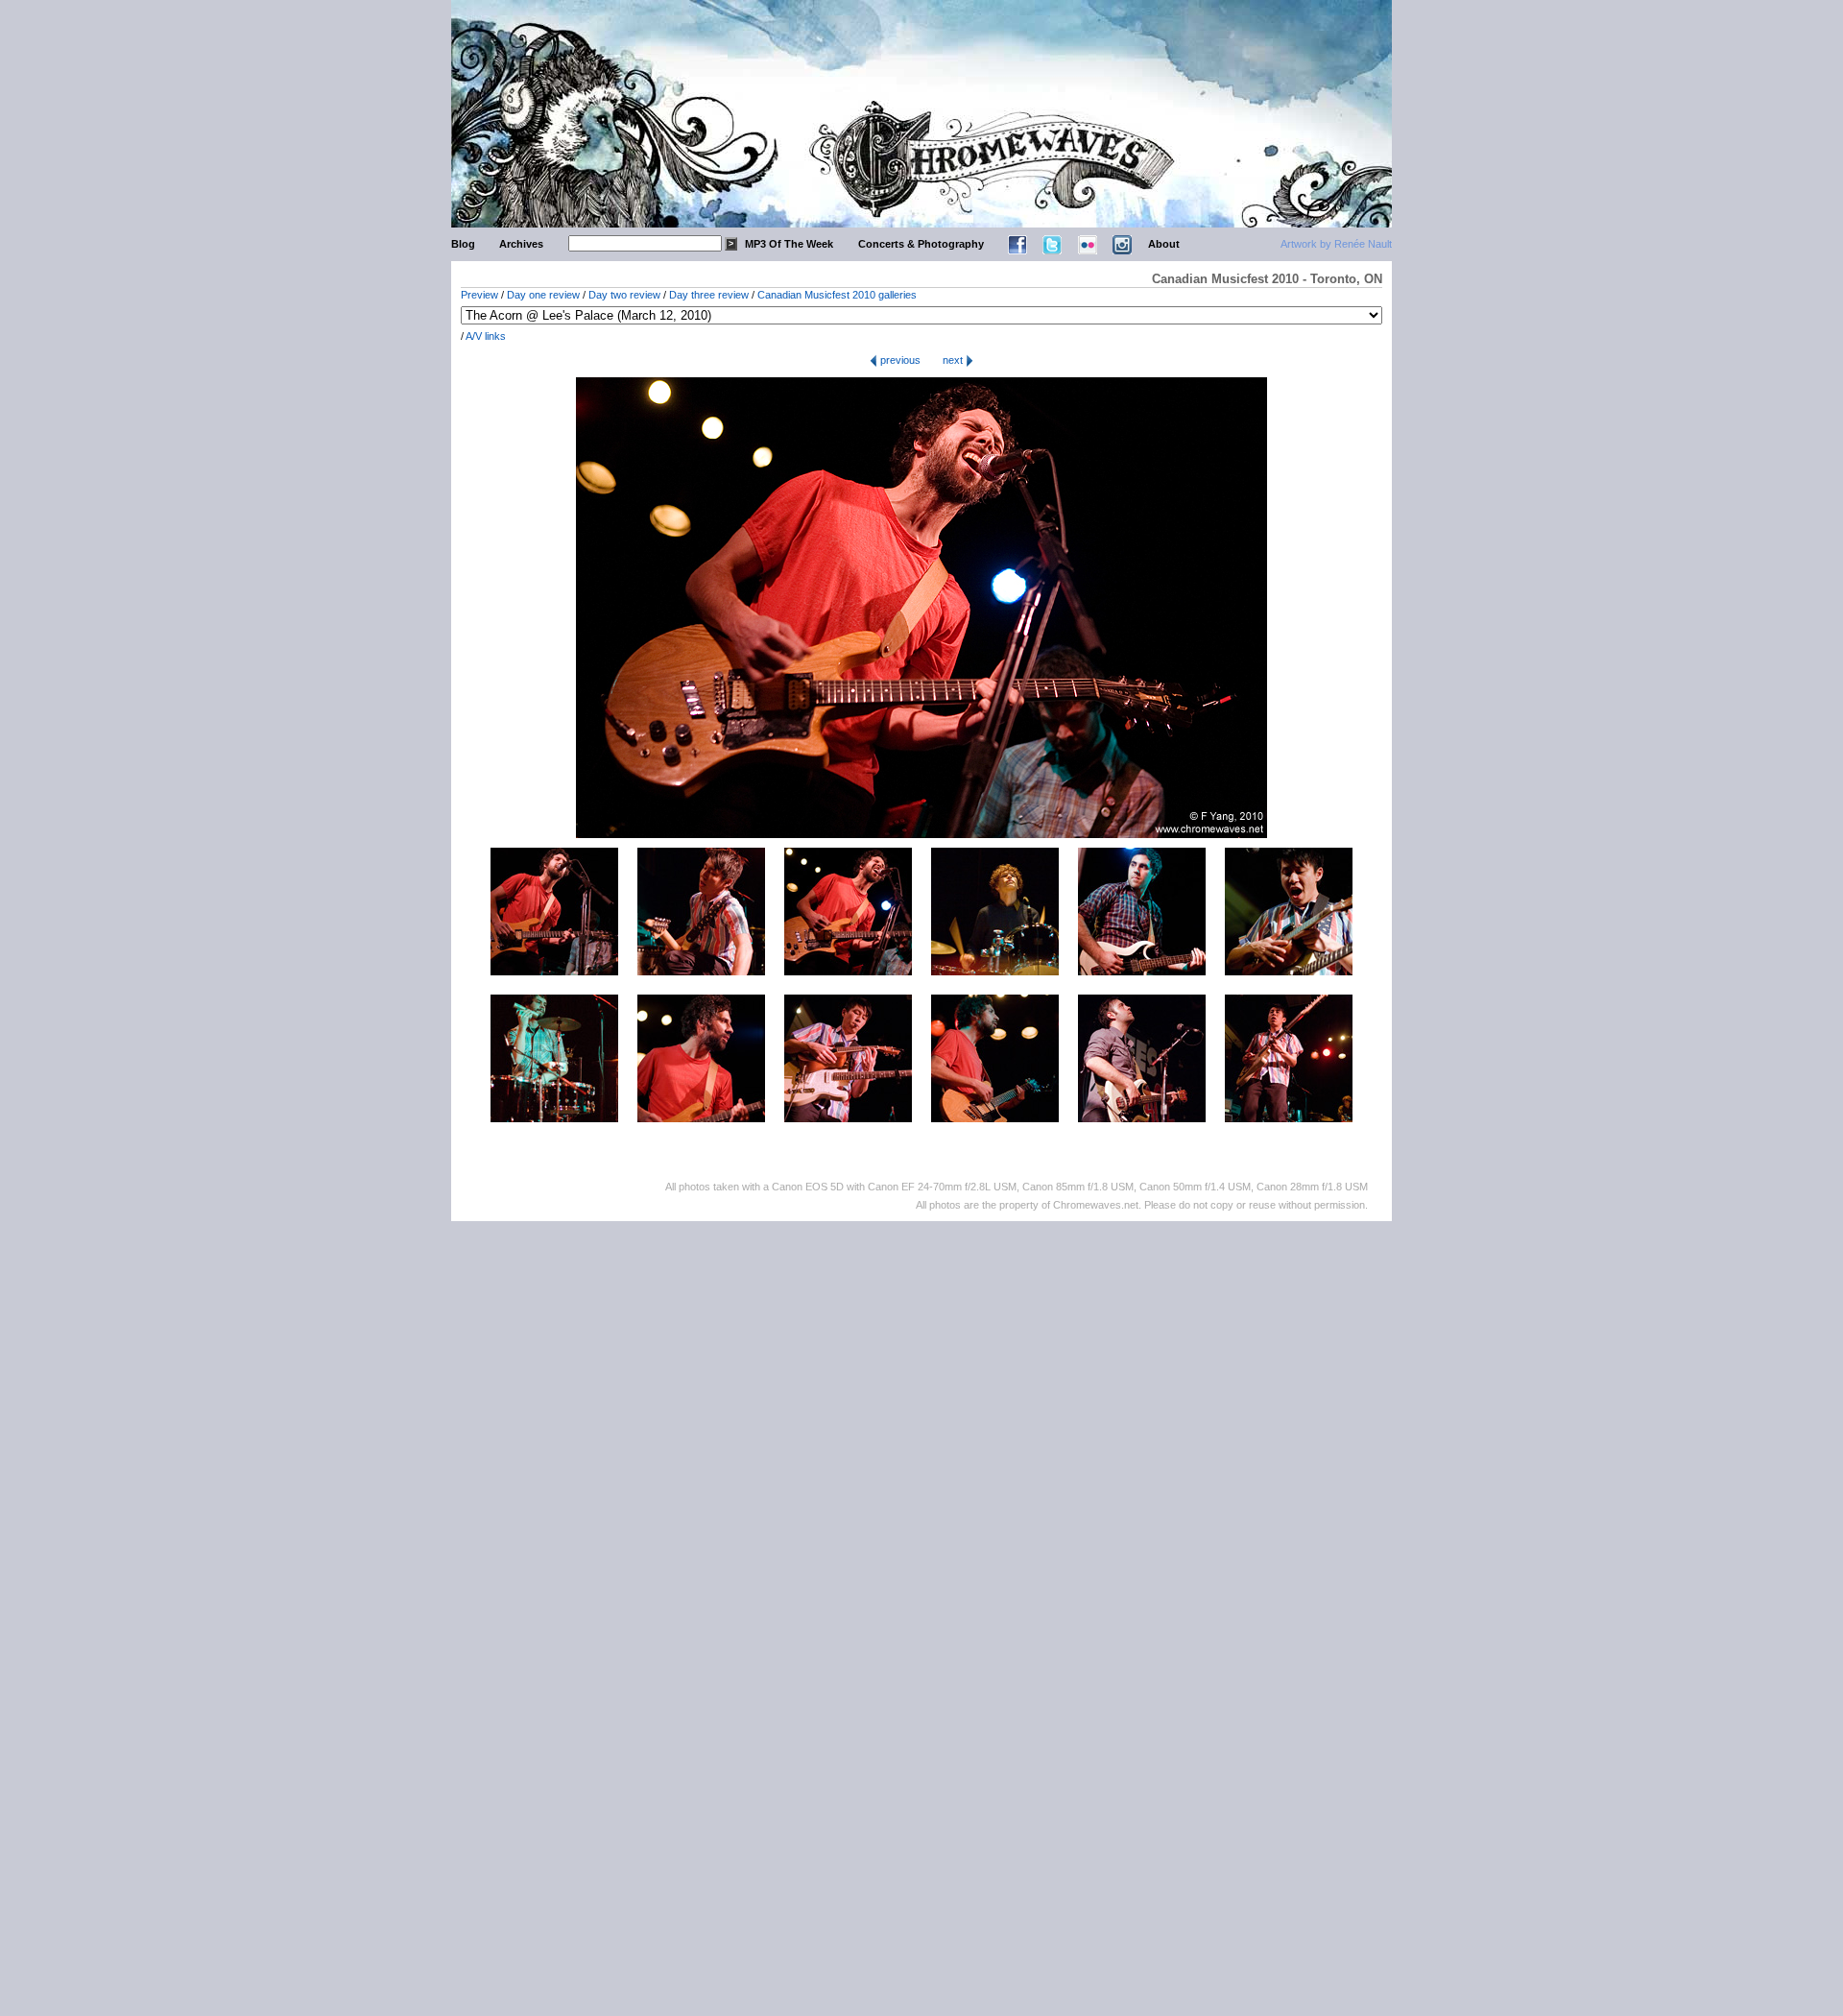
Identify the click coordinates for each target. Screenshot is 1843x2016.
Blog (463, 244)
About (1164, 244)
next (954, 360)
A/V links (486, 336)
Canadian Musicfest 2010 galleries (837, 295)
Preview (479, 295)
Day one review (543, 295)
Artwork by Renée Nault (1336, 244)
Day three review (709, 295)
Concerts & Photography (921, 244)
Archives (521, 244)
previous (899, 360)
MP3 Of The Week (789, 244)
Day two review (624, 295)
